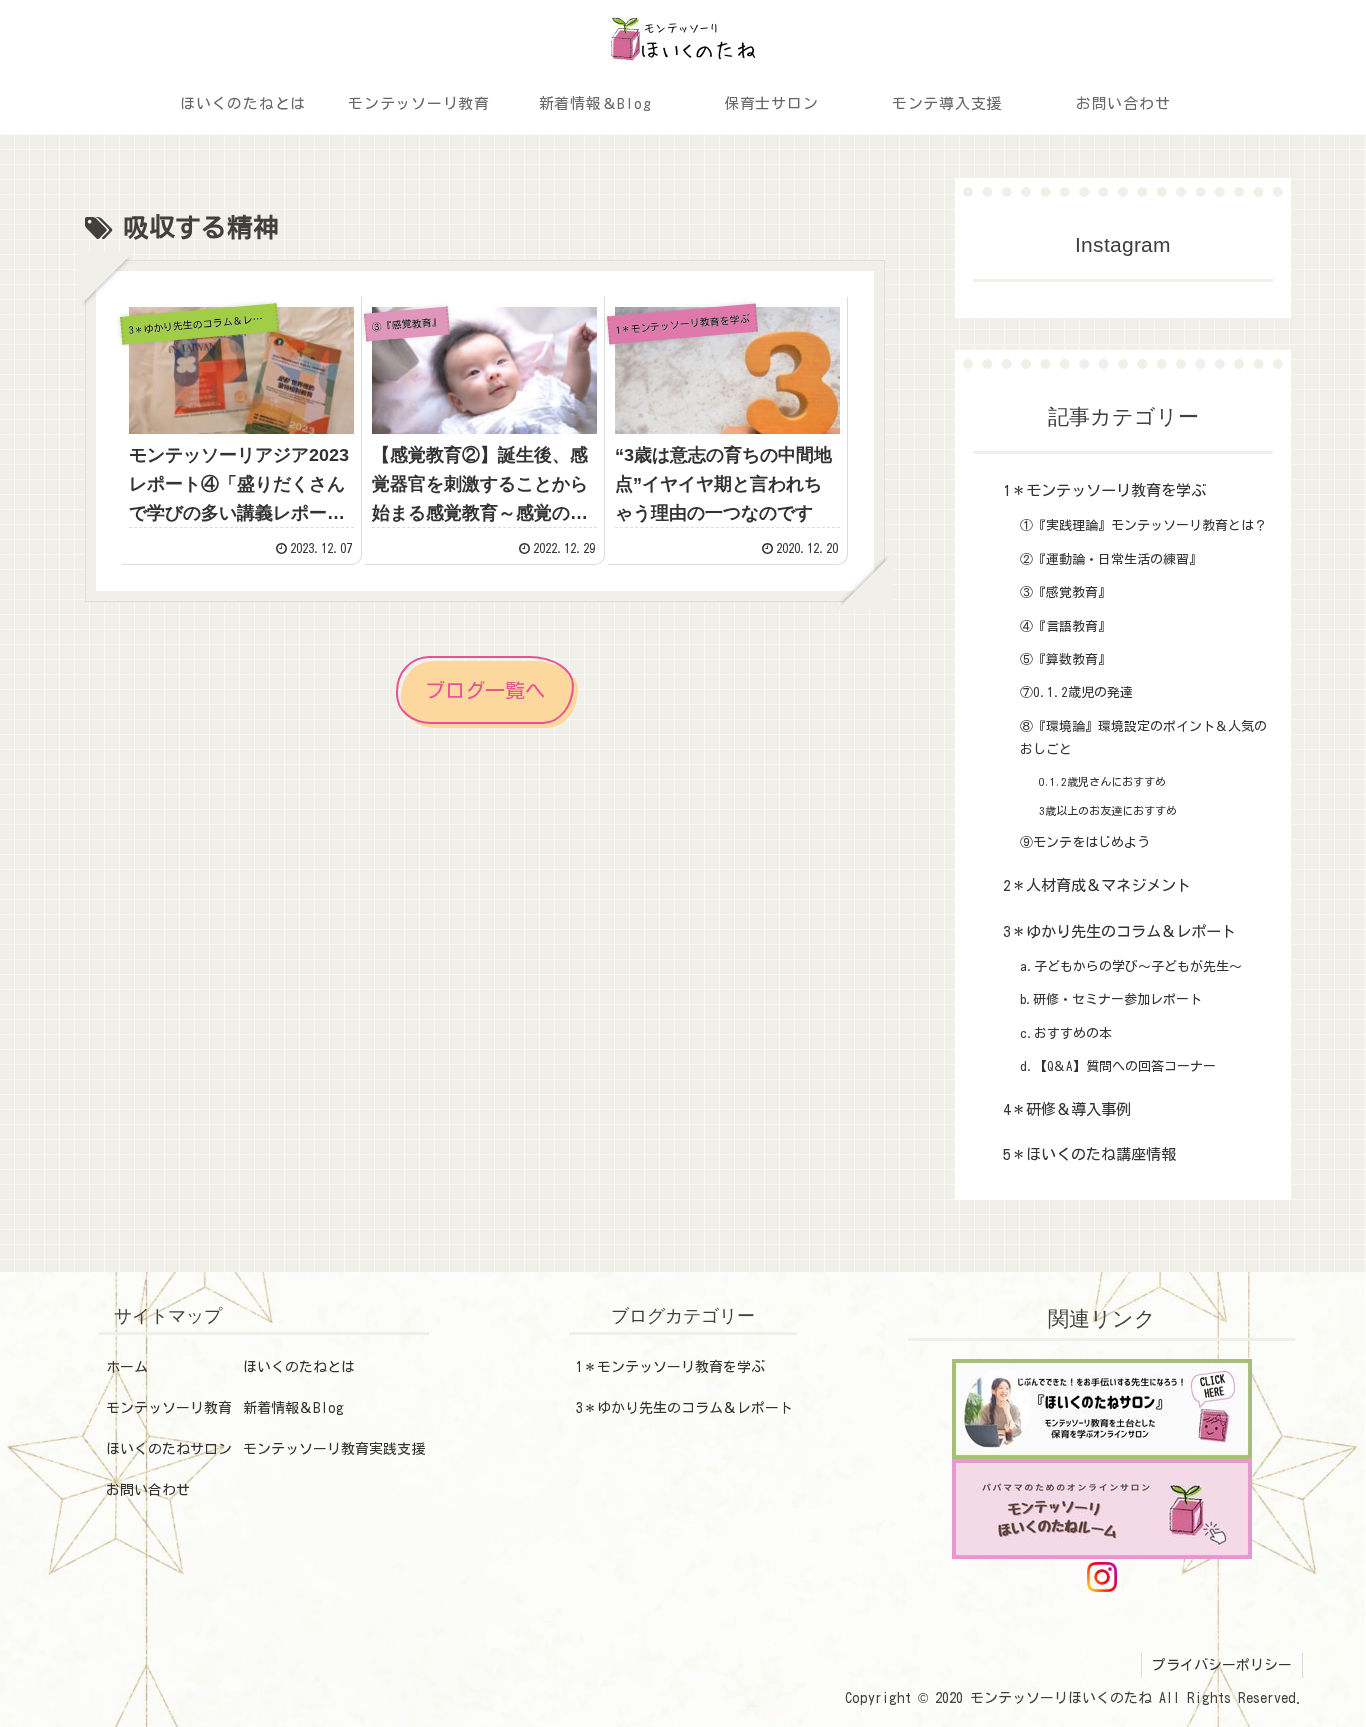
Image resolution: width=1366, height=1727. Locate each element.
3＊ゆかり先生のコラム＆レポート (684, 1408)
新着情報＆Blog (293, 1408)
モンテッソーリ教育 (169, 1408)
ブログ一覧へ (485, 690)
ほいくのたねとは (299, 1367)
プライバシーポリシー (1222, 1665)
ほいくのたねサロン (169, 1449)
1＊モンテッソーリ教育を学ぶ (670, 1367)
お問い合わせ (148, 1490)
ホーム (127, 1367)
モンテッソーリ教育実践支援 (334, 1449)
